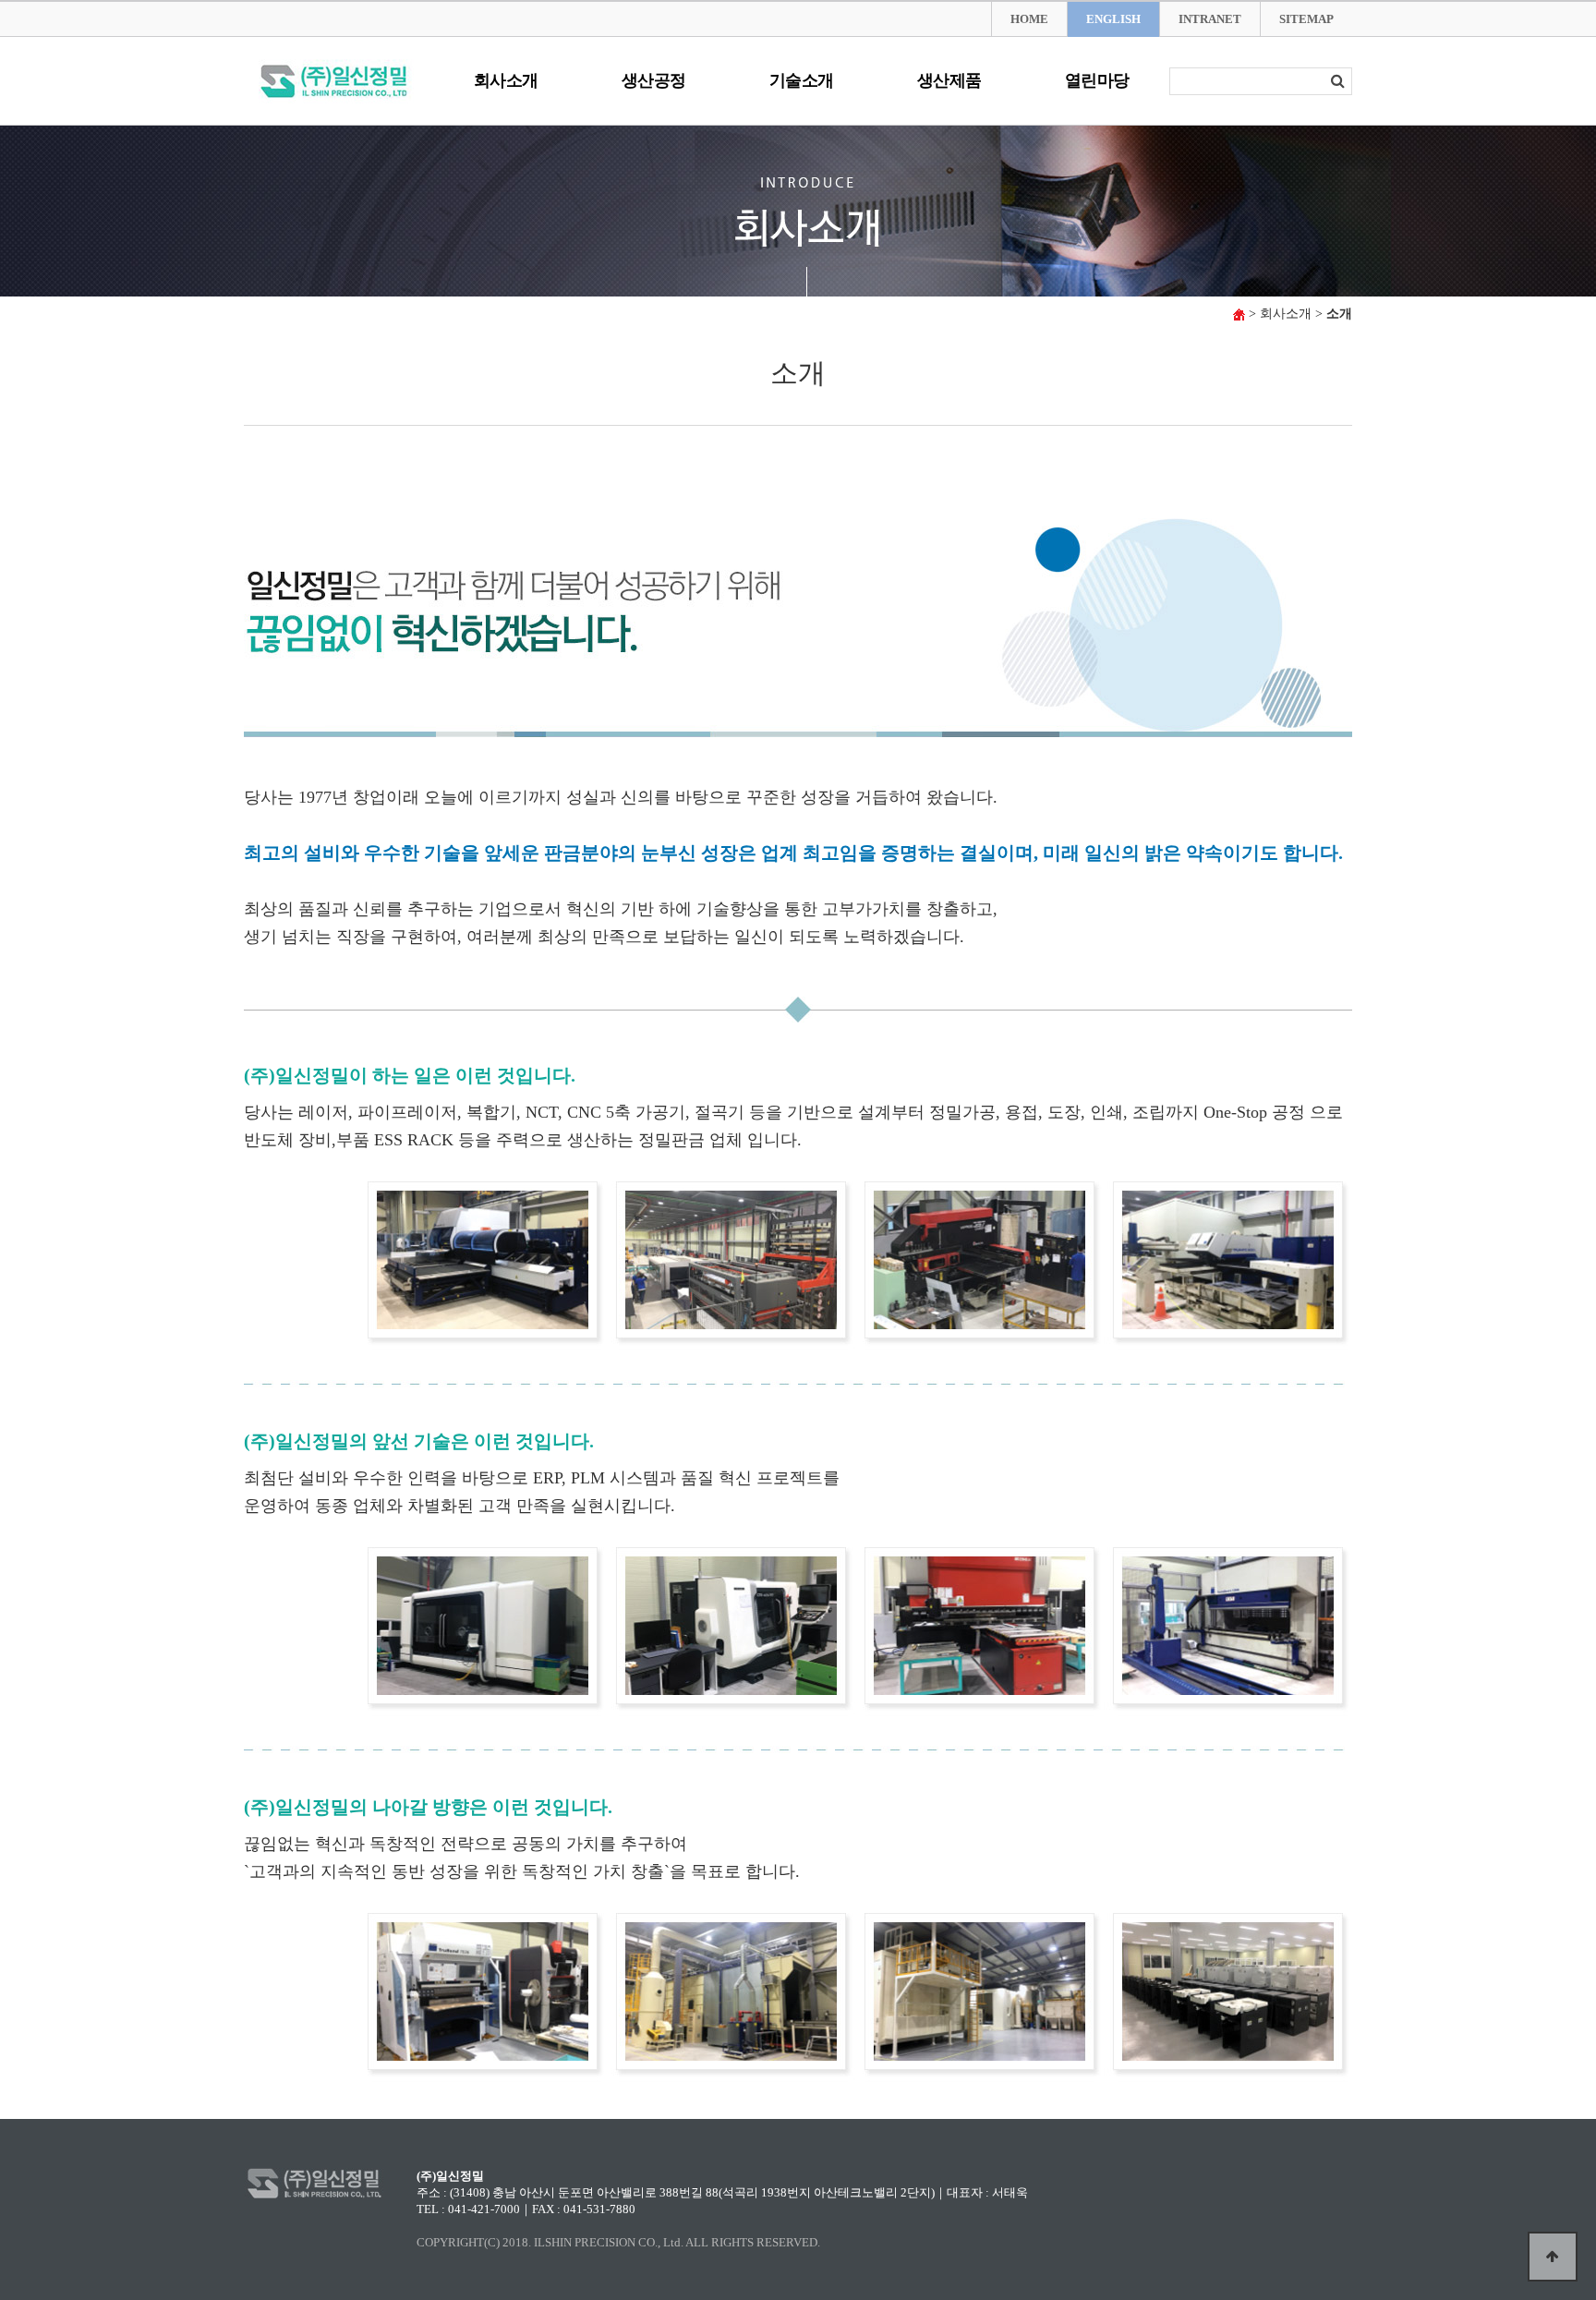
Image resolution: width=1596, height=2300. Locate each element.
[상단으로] (1553, 2257)
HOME (1029, 19)
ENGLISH (1113, 19)
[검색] (1337, 81)
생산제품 (949, 80)
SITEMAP (1306, 19)
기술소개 (802, 80)
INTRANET (1210, 19)
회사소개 (506, 80)
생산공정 (654, 80)
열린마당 (1097, 80)
